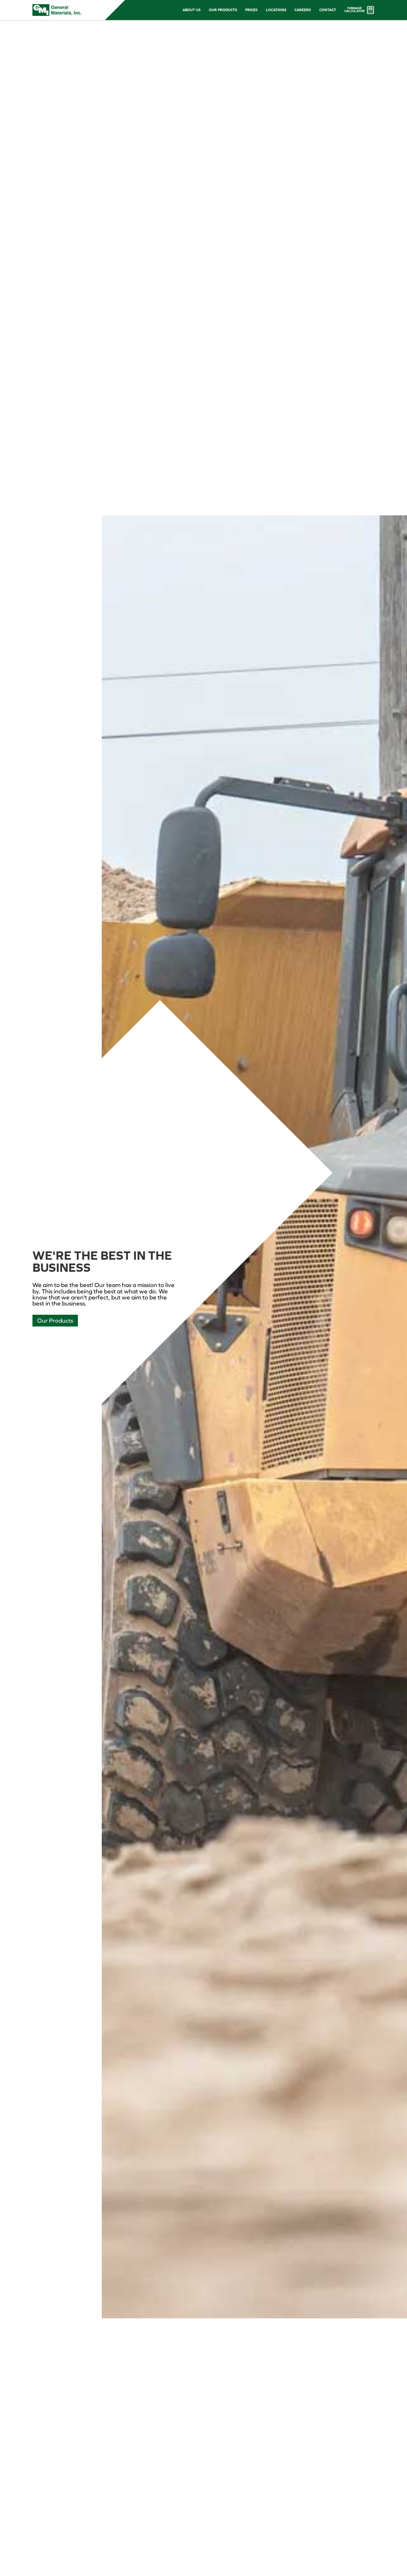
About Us (192, 10)
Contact (328, 10)
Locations (276, 10)
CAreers (303, 10)
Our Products (223, 10)
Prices (251, 10)
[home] (57, 10)
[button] (192, 10)
